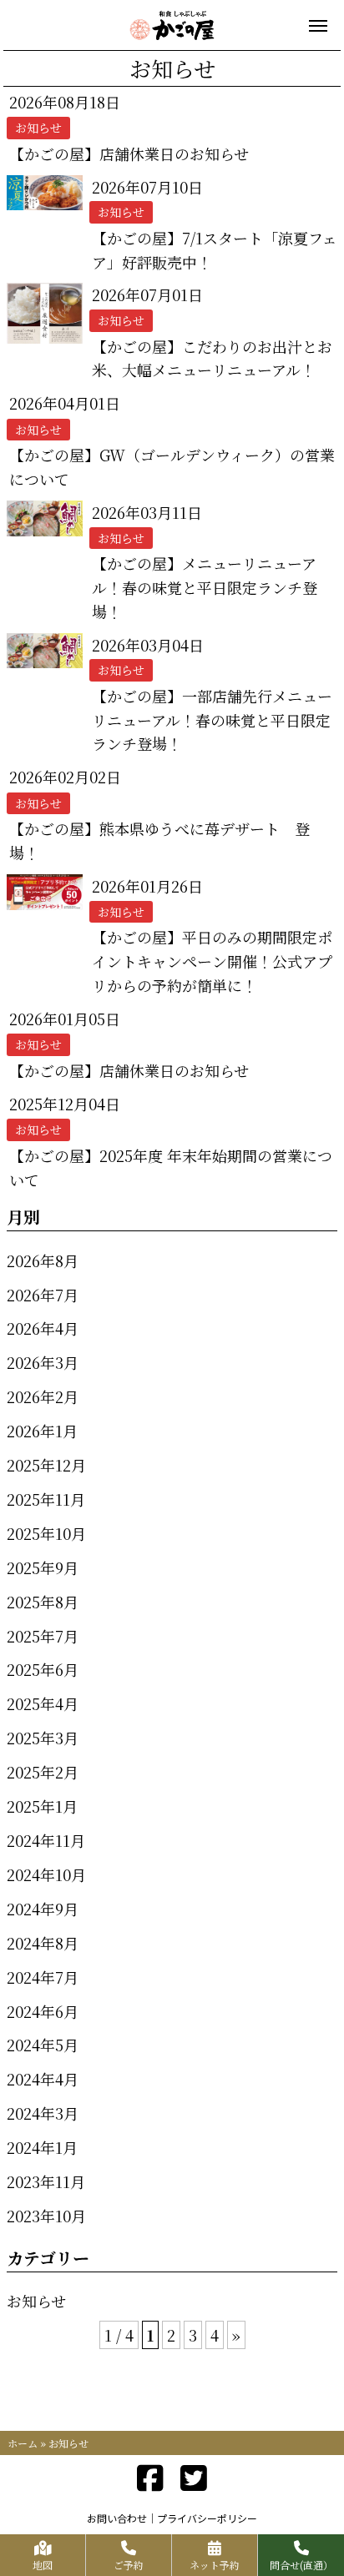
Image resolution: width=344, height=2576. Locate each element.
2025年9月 (43, 1567)
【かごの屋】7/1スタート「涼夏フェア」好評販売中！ (215, 250)
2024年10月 (46, 1874)
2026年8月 (43, 1260)
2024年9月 (43, 1909)
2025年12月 (46, 1465)
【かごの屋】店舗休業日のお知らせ (129, 153)
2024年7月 (43, 1977)
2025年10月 (46, 1533)
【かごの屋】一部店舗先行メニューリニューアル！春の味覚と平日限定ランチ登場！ (212, 720)
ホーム (23, 2443)
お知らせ (36, 2301)
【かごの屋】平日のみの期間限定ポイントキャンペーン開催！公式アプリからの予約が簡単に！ (212, 961)
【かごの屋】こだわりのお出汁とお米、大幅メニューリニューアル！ (212, 358)
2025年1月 (42, 1806)
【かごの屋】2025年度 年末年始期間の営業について (171, 1167)
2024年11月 (46, 1840)
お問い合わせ (117, 2518)
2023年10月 (46, 2216)
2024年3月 (43, 2113)
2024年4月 (43, 2079)
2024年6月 (43, 2011)
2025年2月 (43, 1772)
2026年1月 (42, 1431)
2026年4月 (43, 1328)
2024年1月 (42, 2147)
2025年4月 (43, 1703)
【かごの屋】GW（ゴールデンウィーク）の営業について (172, 467)
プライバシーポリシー (207, 2518)
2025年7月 (43, 1636)
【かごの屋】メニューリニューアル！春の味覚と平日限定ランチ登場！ (205, 587)
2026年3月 (43, 1362)
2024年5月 (43, 2045)
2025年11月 (46, 1499)
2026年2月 (43, 1396)
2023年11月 (46, 2181)
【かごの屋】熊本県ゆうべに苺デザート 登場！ (159, 840)
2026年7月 (43, 1295)
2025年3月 (43, 1738)
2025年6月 (43, 1669)
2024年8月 (43, 1943)
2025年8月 (43, 1602)
